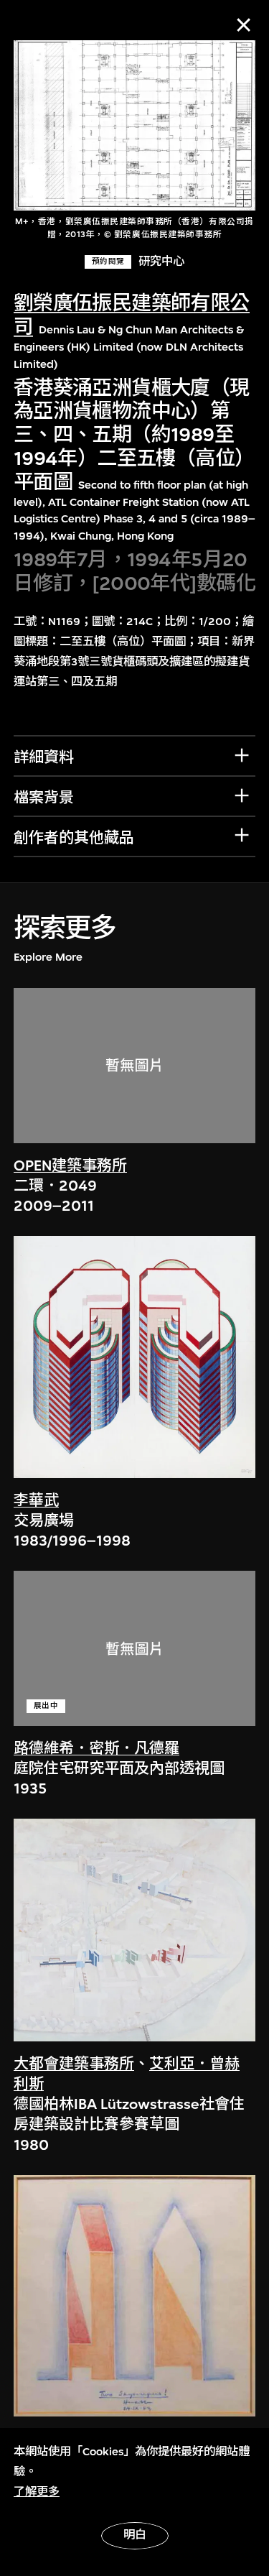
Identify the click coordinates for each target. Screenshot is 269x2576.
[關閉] (244, 25)
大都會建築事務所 (74, 2064)
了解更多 (37, 2492)
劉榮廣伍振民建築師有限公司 (132, 315)
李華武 (36, 1501)
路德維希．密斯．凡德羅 (96, 1749)
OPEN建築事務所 (70, 1166)
